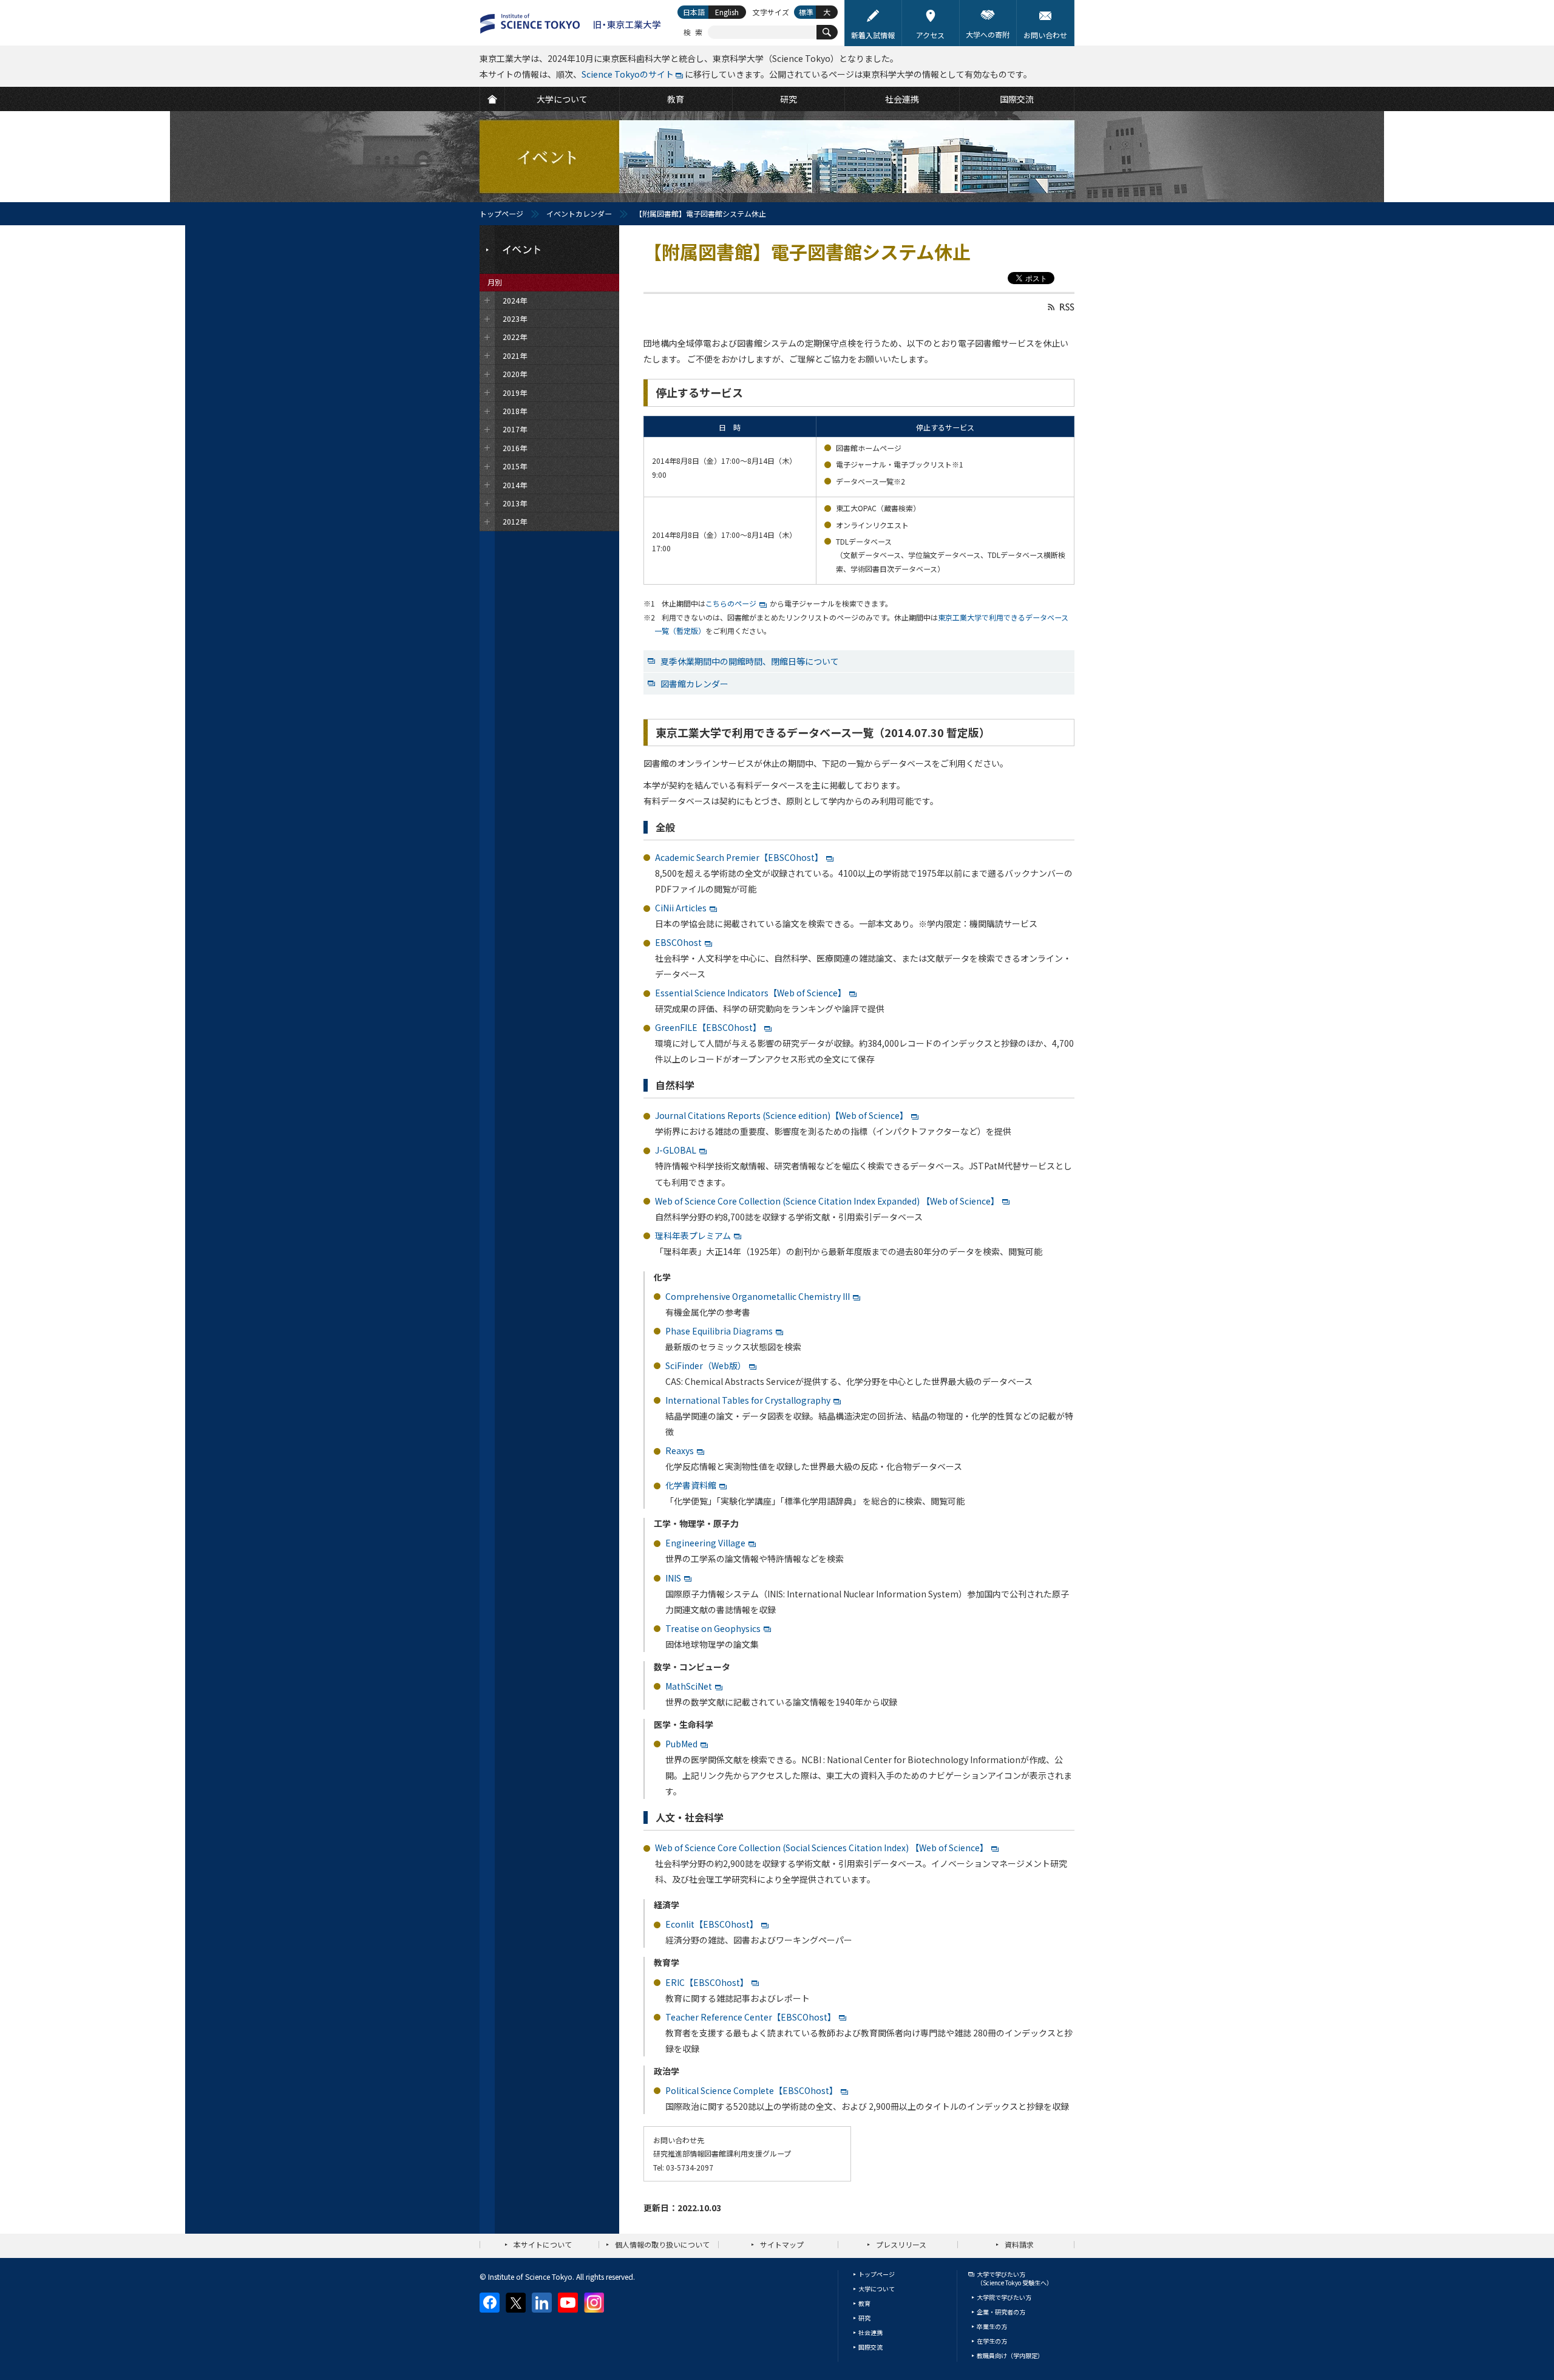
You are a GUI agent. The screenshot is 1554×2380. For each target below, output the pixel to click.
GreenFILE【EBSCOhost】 (708, 1027)
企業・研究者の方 (1001, 2312)
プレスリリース (901, 2244)
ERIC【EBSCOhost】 (707, 1982)
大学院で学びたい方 (1004, 2297)
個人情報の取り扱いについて (662, 2244)
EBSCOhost (678, 942)
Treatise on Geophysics (713, 1628)
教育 (864, 2303)
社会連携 (870, 2332)
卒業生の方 (992, 2326)
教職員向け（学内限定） (1010, 2355)
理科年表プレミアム (693, 1236)
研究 (864, 2318)
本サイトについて (543, 2244)
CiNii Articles (681, 908)
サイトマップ (782, 2244)
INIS (673, 1578)
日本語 (694, 12)
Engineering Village (705, 1543)
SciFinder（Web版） (706, 1365)
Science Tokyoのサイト (628, 74)
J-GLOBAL (676, 1150)
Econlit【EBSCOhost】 (712, 1924)
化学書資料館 (691, 1485)
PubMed (681, 1744)
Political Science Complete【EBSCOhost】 (752, 2090)
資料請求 (1019, 2244)
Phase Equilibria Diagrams (719, 1331)
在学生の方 (992, 2341)
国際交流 (870, 2347)
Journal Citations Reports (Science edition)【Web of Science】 (782, 1115)
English (727, 12)
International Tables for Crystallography (748, 1400)
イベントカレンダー (579, 213)
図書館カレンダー (694, 684)
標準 (806, 12)
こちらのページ (731, 603)
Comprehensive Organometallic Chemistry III (758, 1296)
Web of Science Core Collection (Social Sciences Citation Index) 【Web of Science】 (822, 1848)
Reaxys (680, 1450)
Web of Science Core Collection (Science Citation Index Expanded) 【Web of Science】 (827, 1201)
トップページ (501, 213)
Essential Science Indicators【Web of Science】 (751, 993)
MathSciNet (689, 1686)
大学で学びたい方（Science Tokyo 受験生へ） (1015, 2278)
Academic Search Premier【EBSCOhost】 (739, 857)
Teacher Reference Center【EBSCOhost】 (751, 2017)
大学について (877, 2289)
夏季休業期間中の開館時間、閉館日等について (750, 661)
